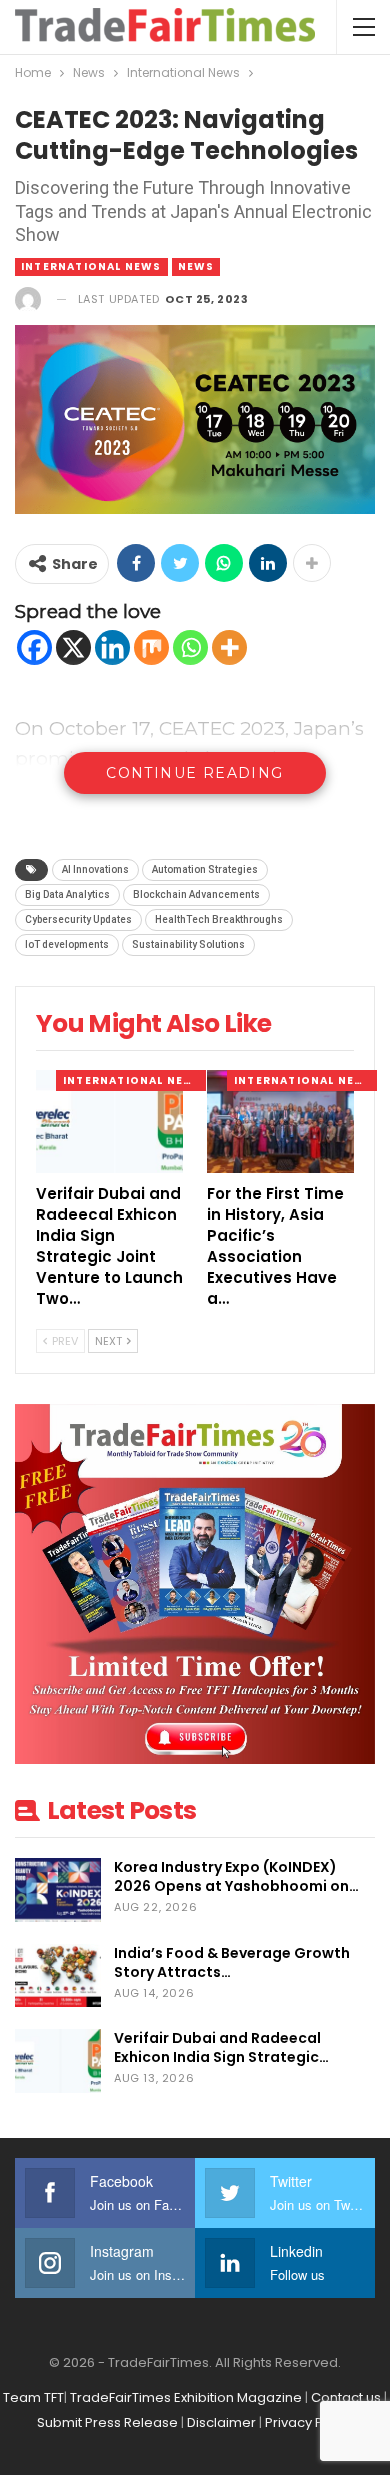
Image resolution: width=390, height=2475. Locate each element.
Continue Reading (194, 773)
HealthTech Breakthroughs (219, 919)
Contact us (346, 2397)
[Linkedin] (112, 647)
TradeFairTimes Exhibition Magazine (186, 2397)
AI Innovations (95, 869)
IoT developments (67, 944)
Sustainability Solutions (188, 944)
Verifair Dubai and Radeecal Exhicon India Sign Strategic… (221, 2047)
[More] (229, 647)
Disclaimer (221, 2422)
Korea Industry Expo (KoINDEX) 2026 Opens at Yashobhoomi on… (236, 1876)
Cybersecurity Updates (78, 919)
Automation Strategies (205, 869)
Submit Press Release (107, 2422)
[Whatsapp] (190, 647)
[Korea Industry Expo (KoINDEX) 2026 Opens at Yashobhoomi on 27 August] (58, 1890)
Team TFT (33, 2397)
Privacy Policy (309, 2422)
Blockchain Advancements (196, 894)
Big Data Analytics (67, 894)
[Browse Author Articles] (28, 299)
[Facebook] (34, 647)
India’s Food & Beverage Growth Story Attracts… (232, 1962)
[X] (73, 647)
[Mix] (151, 647)
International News (91, 266)
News (196, 266)
